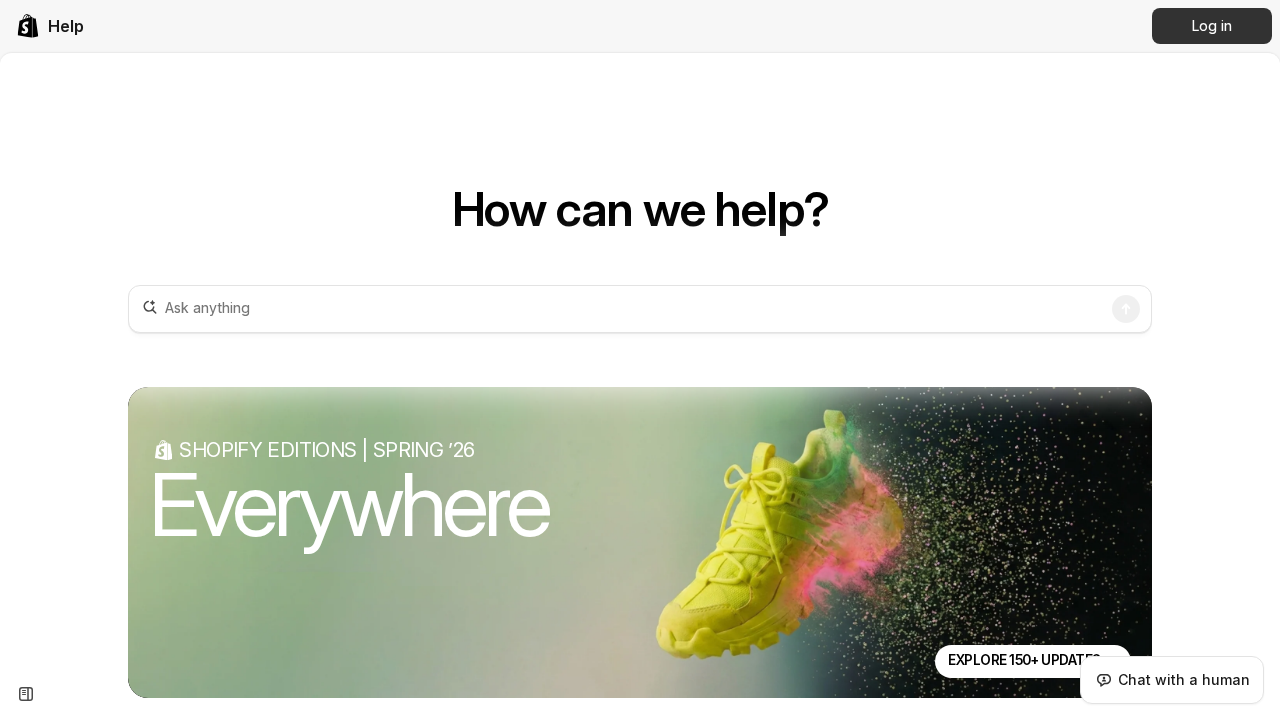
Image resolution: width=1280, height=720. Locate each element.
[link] (50, 26)
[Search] (1126, 309)
